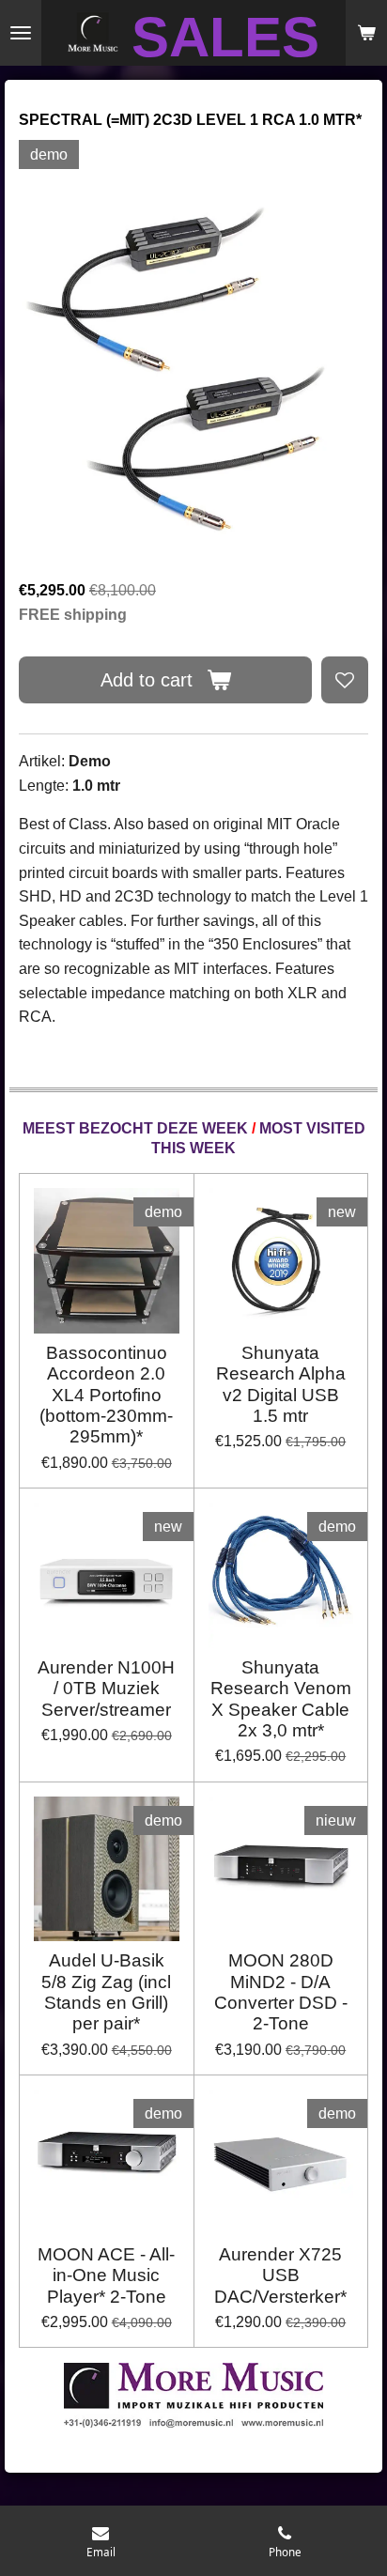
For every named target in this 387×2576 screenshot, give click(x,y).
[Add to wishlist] (345, 680)
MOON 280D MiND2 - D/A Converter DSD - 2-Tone (281, 1992)
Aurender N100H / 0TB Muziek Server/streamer (106, 1689)
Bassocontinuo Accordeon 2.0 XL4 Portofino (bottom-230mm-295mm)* (106, 1395)
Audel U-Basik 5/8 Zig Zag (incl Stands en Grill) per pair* (106, 1992)
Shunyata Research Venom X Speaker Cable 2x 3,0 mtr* (281, 1699)
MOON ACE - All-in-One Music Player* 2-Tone (106, 2275)
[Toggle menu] (21, 33)
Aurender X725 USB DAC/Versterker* (280, 2275)
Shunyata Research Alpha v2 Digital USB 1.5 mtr (281, 1384)
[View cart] (366, 33)
